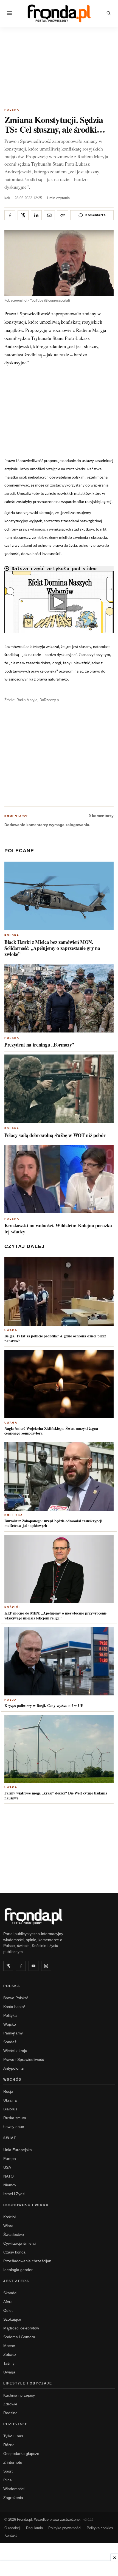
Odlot (8, 2310)
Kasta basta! (14, 2007)
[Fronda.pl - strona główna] (59, 1916)
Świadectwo (14, 2234)
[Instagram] (46, 1966)
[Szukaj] (109, 13)
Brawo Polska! (16, 1998)
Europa (10, 2159)
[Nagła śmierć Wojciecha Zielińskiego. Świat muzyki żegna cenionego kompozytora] (59, 1384)
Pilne (8, 2480)
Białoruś (10, 2109)
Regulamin (34, 2528)
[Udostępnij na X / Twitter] (23, 215)
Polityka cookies (100, 2528)
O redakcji (12, 2528)
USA (7, 2167)
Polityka (14, 1515)
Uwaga (11, 1330)
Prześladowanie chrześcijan (27, 2261)
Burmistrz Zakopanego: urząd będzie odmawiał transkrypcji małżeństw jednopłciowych (53, 1523)
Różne (9, 2445)
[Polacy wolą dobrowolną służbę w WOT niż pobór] (59, 1089)
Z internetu (13, 2462)
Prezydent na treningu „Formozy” (39, 1045)
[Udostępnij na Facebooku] (10, 215)
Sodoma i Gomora (19, 2337)
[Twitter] (8, 1966)
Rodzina (10, 2413)
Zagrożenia (13, 2498)
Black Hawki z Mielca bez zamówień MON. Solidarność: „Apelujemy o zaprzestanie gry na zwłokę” (52, 948)
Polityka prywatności (65, 2528)
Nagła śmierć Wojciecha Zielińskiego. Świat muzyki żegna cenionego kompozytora (51, 1431)
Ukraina (10, 2100)
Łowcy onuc (14, 2127)
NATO (9, 2176)
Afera (8, 2302)
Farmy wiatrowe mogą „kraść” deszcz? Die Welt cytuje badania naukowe (56, 1795)
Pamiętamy (13, 2033)
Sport (8, 2471)
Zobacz (10, 2354)
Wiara (8, 2226)
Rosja (11, 1700)
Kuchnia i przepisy (19, 2395)
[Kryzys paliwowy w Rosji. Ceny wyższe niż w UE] (59, 1661)
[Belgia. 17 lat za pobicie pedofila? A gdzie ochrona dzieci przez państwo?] (59, 1292)
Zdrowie (10, 2404)
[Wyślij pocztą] (49, 215)
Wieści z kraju (15, 2051)
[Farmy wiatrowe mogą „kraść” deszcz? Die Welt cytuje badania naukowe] (59, 1749)
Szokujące (12, 2319)
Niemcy (10, 2185)
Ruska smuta (15, 2118)
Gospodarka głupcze (21, 2454)
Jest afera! (17, 2281)
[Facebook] (21, 1966)
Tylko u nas (13, 2436)
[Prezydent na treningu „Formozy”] (59, 998)
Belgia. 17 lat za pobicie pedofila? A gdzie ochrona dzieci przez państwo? (55, 1338)
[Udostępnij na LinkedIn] (36, 215)
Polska (12, 110)
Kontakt (11, 2535)
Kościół (13, 1607)
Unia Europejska (18, 2150)
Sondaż (10, 2042)
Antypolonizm (15, 2068)
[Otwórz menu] (9, 13)
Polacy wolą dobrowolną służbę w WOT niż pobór (55, 1135)
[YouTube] (33, 1966)
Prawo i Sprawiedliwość (24, 2059)
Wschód (12, 2080)
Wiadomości (14, 2489)
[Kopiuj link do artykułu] (63, 215)
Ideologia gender (18, 2270)
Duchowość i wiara (26, 2205)
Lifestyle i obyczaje (28, 2383)
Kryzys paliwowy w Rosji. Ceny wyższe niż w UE (44, 1705)
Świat (10, 2138)
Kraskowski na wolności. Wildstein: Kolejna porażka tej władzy (58, 1228)
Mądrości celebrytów (21, 2328)
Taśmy (9, 2363)
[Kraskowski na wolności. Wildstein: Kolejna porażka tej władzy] (59, 1179)
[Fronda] (59, 13)
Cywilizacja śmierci (19, 2243)
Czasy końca (14, 2252)
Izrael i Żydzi (14, 2194)
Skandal (10, 2293)
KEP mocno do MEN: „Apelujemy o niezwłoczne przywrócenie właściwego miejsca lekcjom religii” (55, 1615)
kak (7, 198)
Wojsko (10, 2024)
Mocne (9, 2346)
